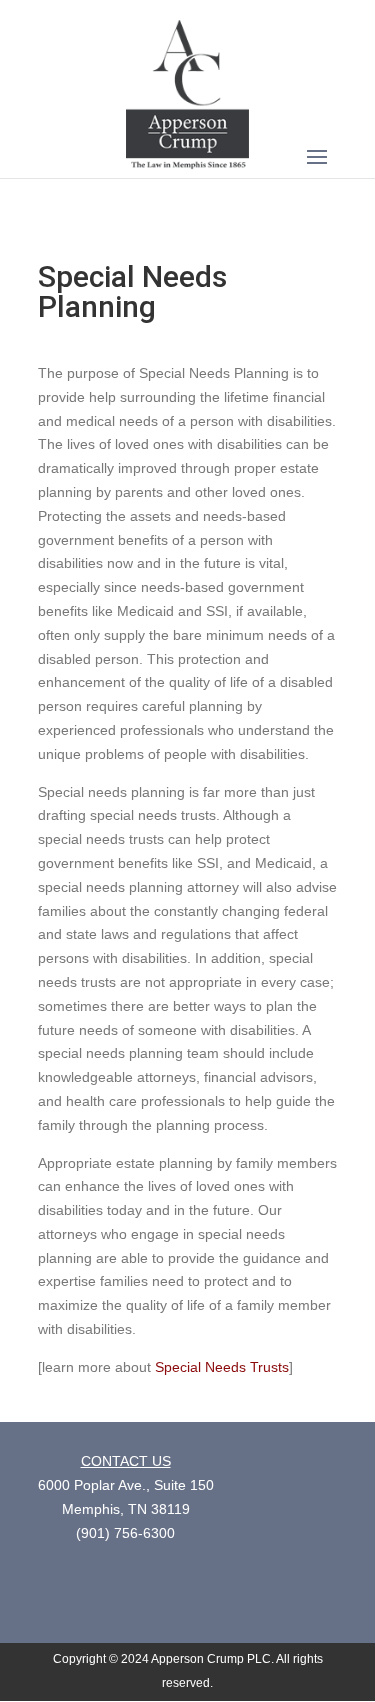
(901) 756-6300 (125, 1533)
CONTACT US (126, 1461)
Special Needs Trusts (220, 1367)
